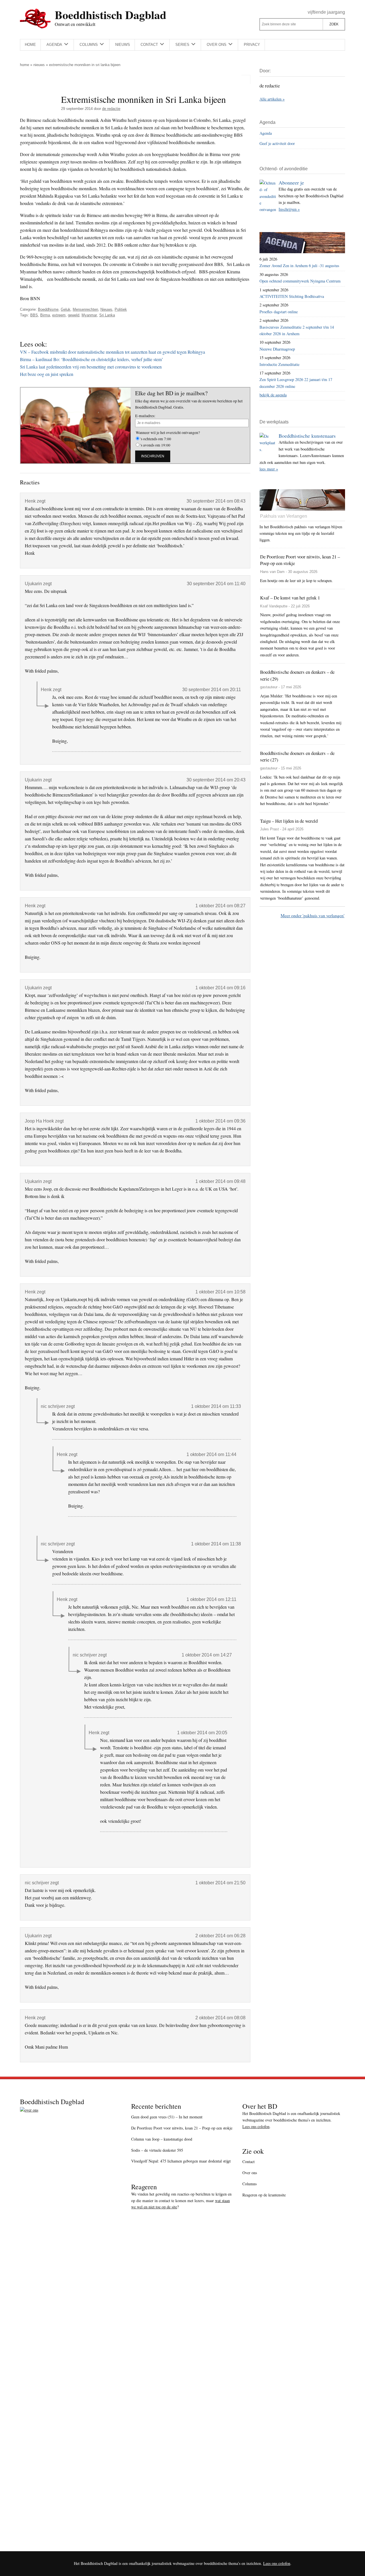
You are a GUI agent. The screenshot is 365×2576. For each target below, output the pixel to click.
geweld (74, 315)
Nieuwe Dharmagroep (277, 349)
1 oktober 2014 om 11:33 (216, 1406)
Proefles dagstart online (279, 312)
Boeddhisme (48, 309)
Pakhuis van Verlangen (284, 516)
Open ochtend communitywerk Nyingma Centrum (300, 281)
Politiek (121, 309)
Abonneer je (291, 183)
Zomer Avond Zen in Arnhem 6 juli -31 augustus (299, 266)
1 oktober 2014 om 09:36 (220, 1121)
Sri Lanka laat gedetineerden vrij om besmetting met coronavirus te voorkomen (91, 367)
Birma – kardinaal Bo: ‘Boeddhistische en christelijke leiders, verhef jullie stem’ (92, 359)
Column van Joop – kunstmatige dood (162, 2139)
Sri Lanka (107, 315)
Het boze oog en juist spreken (47, 374)
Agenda (266, 133)
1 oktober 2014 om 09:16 (220, 988)
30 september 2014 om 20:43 (216, 780)
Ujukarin (33, 584)
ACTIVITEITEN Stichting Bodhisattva (292, 296)
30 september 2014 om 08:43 (216, 501)
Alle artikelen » (272, 99)
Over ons (250, 2173)
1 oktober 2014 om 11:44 (211, 1454)
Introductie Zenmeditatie (279, 364)
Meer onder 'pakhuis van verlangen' (313, 915)
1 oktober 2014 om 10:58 (220, 1292)
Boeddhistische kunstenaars (307, 436)
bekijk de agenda (273, 395)
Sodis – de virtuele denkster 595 (157, 2150)
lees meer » (269, 469)
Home (25, 65)
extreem (59, 315)
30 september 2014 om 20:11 (212, 690)
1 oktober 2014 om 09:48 (220, 1181)
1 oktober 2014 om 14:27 (207, 1655)
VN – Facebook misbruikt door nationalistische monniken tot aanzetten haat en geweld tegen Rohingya (112, 352)
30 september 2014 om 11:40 (216, 584)
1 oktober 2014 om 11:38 (216, 1544)
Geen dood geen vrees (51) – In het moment (167, 2117)
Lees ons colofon (256, 2126)
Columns (250, 2184)
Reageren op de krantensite (264, 2195)
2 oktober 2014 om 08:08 (220, 2018)
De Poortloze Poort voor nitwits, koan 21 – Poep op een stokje (182, 2128)
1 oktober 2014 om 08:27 (220, 906)
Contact (249, 2162)
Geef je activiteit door (277, 143)
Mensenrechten (85, 309)
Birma (45, 315)
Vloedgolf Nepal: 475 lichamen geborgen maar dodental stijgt (181, 2161)
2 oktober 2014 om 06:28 (220, 1936)
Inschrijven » (289, 209)
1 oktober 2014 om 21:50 (220, 1883)
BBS (34, 315)
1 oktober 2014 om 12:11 (211, 1599)
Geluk (66, 309)
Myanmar (89, 315)
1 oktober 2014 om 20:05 (202, 1733)
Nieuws (39, 65)
